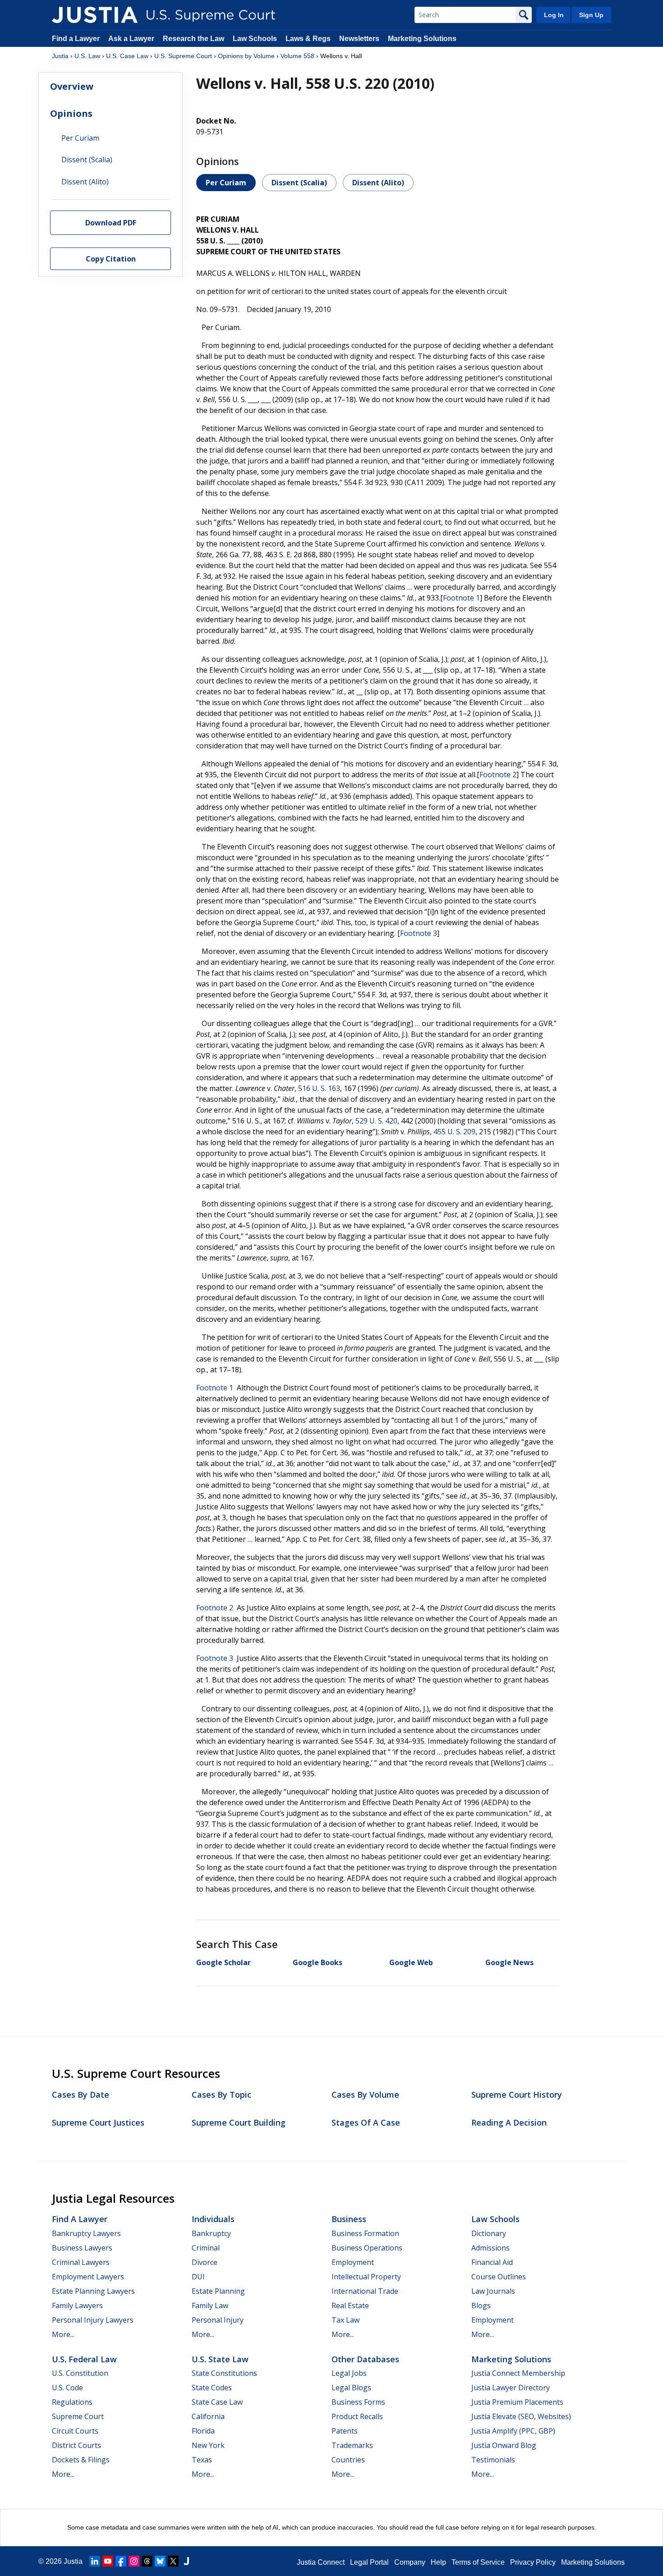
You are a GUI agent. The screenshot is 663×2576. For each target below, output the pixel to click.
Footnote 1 (461, 598)
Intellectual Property (366, 2277)
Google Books (318, 1962)
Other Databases (365, 2359)
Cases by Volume (365, 2095)
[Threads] (147, 2561)
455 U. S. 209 (454, 1132)
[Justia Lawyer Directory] (186, 2561)
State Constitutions (224, 2373)
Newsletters (359, 39)
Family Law (210, 2306)
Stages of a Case (366, 2122)
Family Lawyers (77, 2306)
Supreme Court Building (239, 2122)
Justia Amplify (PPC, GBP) (513, 2431)
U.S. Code (67, 2388)
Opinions (71, 113)
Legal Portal (369, 2562)
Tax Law (345, 2320)
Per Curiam (226, 183)
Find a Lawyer (76, 39)
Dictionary (489, 2233)
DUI (198, 2277)
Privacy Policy (533, 2562)
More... (63, 2334)
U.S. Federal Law (84, 2359)
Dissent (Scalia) (299, 183)
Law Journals (493, 2291)
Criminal (206, 2248)
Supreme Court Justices (98, 2122)
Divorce (205, 2262)
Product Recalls (357, 2416)
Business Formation (365, 2233)
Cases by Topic (221, 2095)
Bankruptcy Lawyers (86, 2233)
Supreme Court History (517, 2095)
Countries (348, 2460)
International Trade (365, 2291)
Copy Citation (111, 259)
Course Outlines (499, 2277)
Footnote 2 (498, 775)
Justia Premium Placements (517, 2402)
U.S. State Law (220, 2359)
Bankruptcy (211, 2233)
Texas (202, 2460)
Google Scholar (223, 1962)
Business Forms (358, 2402)
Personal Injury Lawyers (93, 2320)
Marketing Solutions (422, 39)
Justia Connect (321, 2562)
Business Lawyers (82, 2248)
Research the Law (193, 39)
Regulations (72, 2402)
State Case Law (217, 2402)
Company (410, 2562)
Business (349, 2219)
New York (208, 2445)
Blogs (481, 2306)
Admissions (490, 2248)
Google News (509, 1962)
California (208, 2416)
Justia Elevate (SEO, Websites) (521, 2416)
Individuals (213, 2219)
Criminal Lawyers (81, 2262)
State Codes (212, 2388)
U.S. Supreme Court (183, 56)
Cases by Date (81, 2095)
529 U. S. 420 (376, 1121)
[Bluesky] (160, 2561)
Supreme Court (78, 2416)
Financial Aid (492, 2262)
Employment (353, 2262)
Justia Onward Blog (504, 2445)
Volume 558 (297, 56)
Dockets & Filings (81, 2460)
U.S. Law (87, 56)
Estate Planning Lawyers (93, 2291)
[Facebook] (121, 2561)
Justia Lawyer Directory (511, 2388)
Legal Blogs (351, 2388)
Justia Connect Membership (518, 2373)
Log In (554, 15)
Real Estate (350, 2306)
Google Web (411, 1962)
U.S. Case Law (127, 56)
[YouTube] (108, 2561)
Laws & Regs (308, 39)
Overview (72, 86)
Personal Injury (218, 2320)
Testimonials (493, 2460)
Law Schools (255, 39)
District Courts (76, 2445)
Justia (60, 56)
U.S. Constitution (80, 2373)
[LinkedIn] (95, 2561)
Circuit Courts (75, 2431)
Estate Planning (218, 2291)
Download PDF (111, 222)
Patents (345, 2431)
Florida (203, 2431)
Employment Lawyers (88, 2277)
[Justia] (95, 15)
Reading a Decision (509, 2122)
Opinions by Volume (246, 56)
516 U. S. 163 (319, 1088)
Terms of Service (478, 2562)
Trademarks (352, 2445)
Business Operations (367, 2248)
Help (438, 2562)
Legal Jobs (349, 2373)
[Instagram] (134, 2561)
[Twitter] (173, 2561)
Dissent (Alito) (378, 183)
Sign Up (591, 15)
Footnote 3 (419, 933)
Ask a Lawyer (132, 39)
